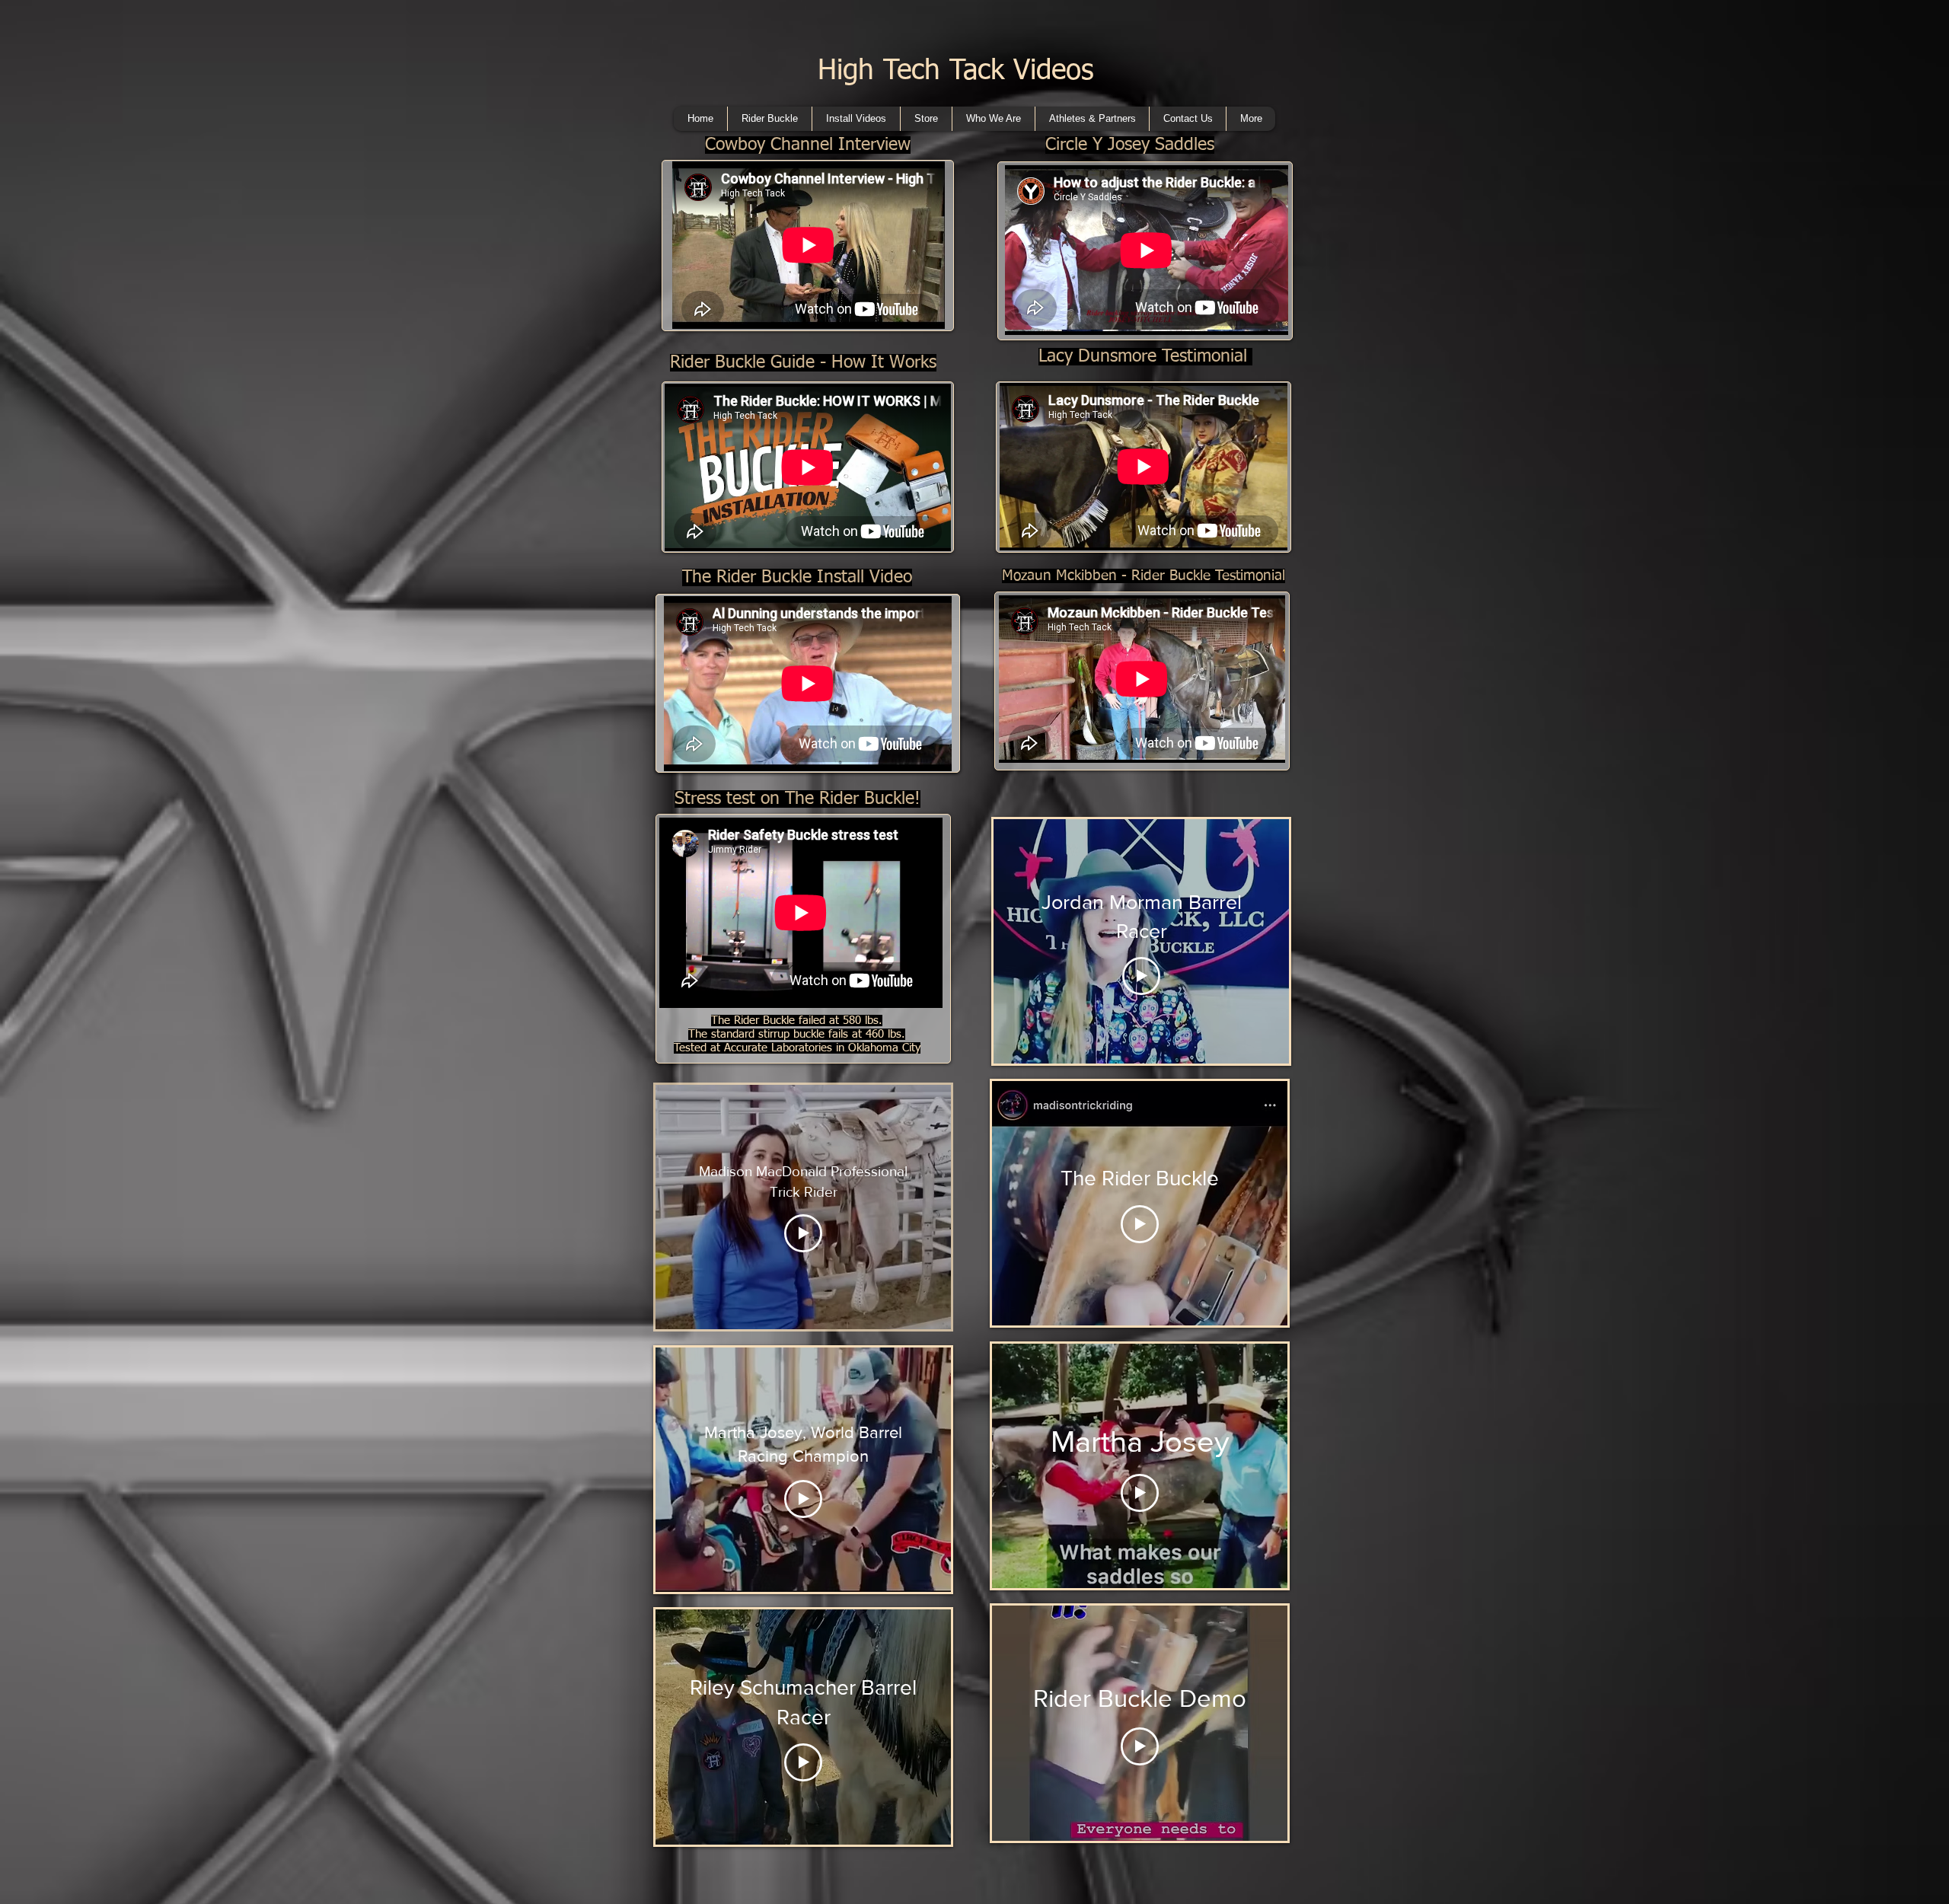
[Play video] (803, 1233)
